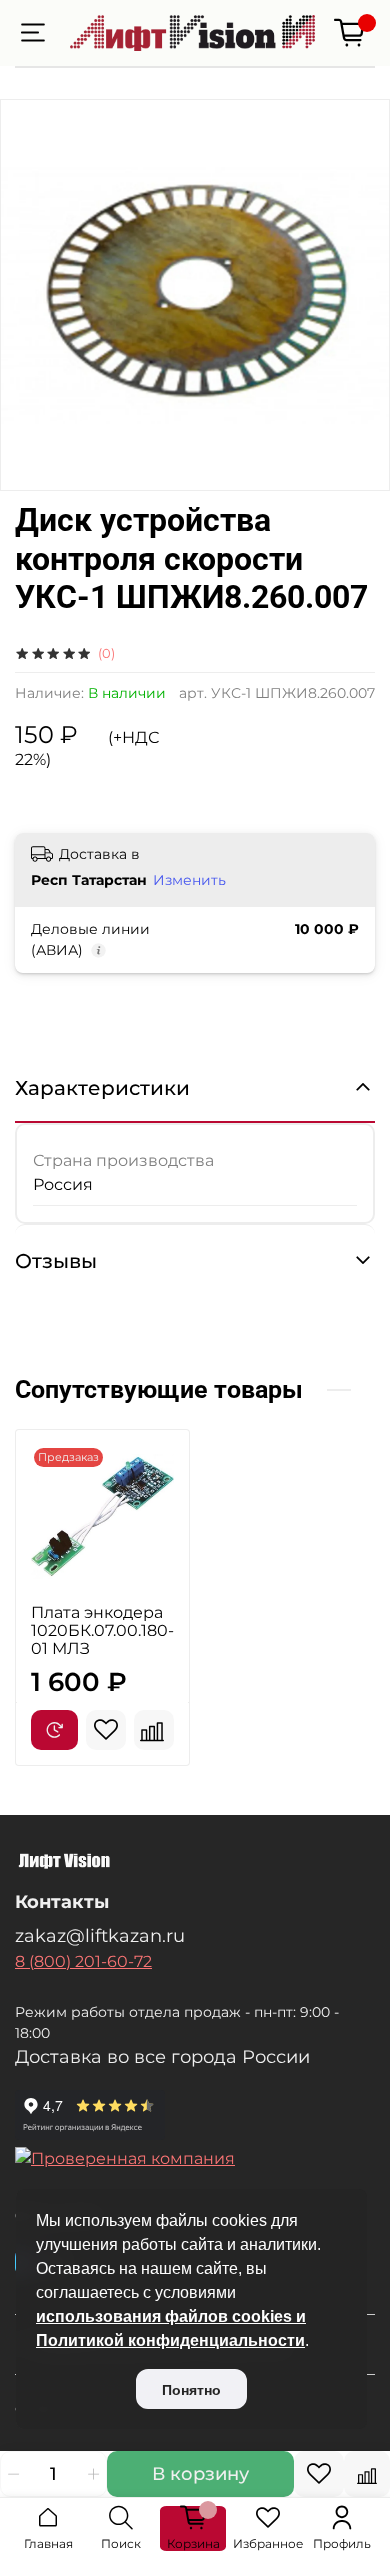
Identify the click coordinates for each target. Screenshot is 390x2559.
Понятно (191, 2390)
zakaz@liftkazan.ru (100, 1935)
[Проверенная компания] (195, 2159)
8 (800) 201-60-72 (83, 1961)
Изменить (189, 880)
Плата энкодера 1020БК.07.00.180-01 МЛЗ (102, 1630)
